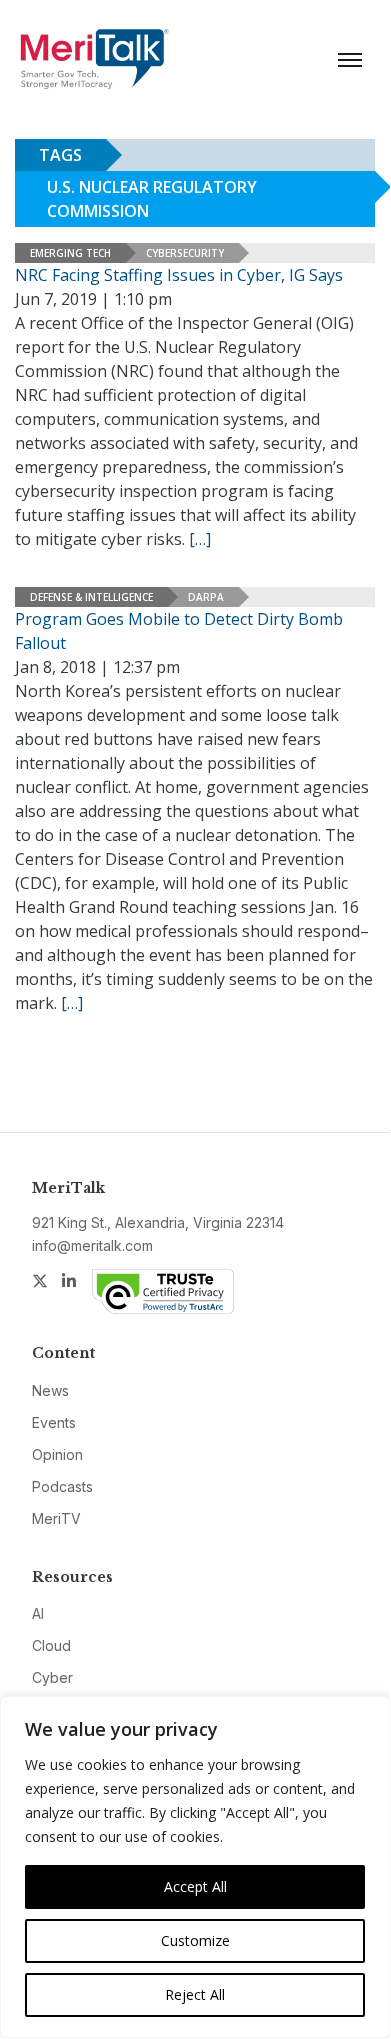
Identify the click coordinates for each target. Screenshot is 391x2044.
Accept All (195, 1886)
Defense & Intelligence (91, 597)
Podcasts (62, 1486)
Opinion (57, 1454)
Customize (195, 1940)
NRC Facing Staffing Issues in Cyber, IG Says (179, 275)
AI (38, 1613)
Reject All (195, 1994)
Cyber (52, 1677)
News (50, 1390)
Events (54, 1422)
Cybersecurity (185, 253)
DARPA (206, 597)
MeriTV (56, 1518)
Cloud (51, 1645)
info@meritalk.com (92, 1245)
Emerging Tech (70, 253)
